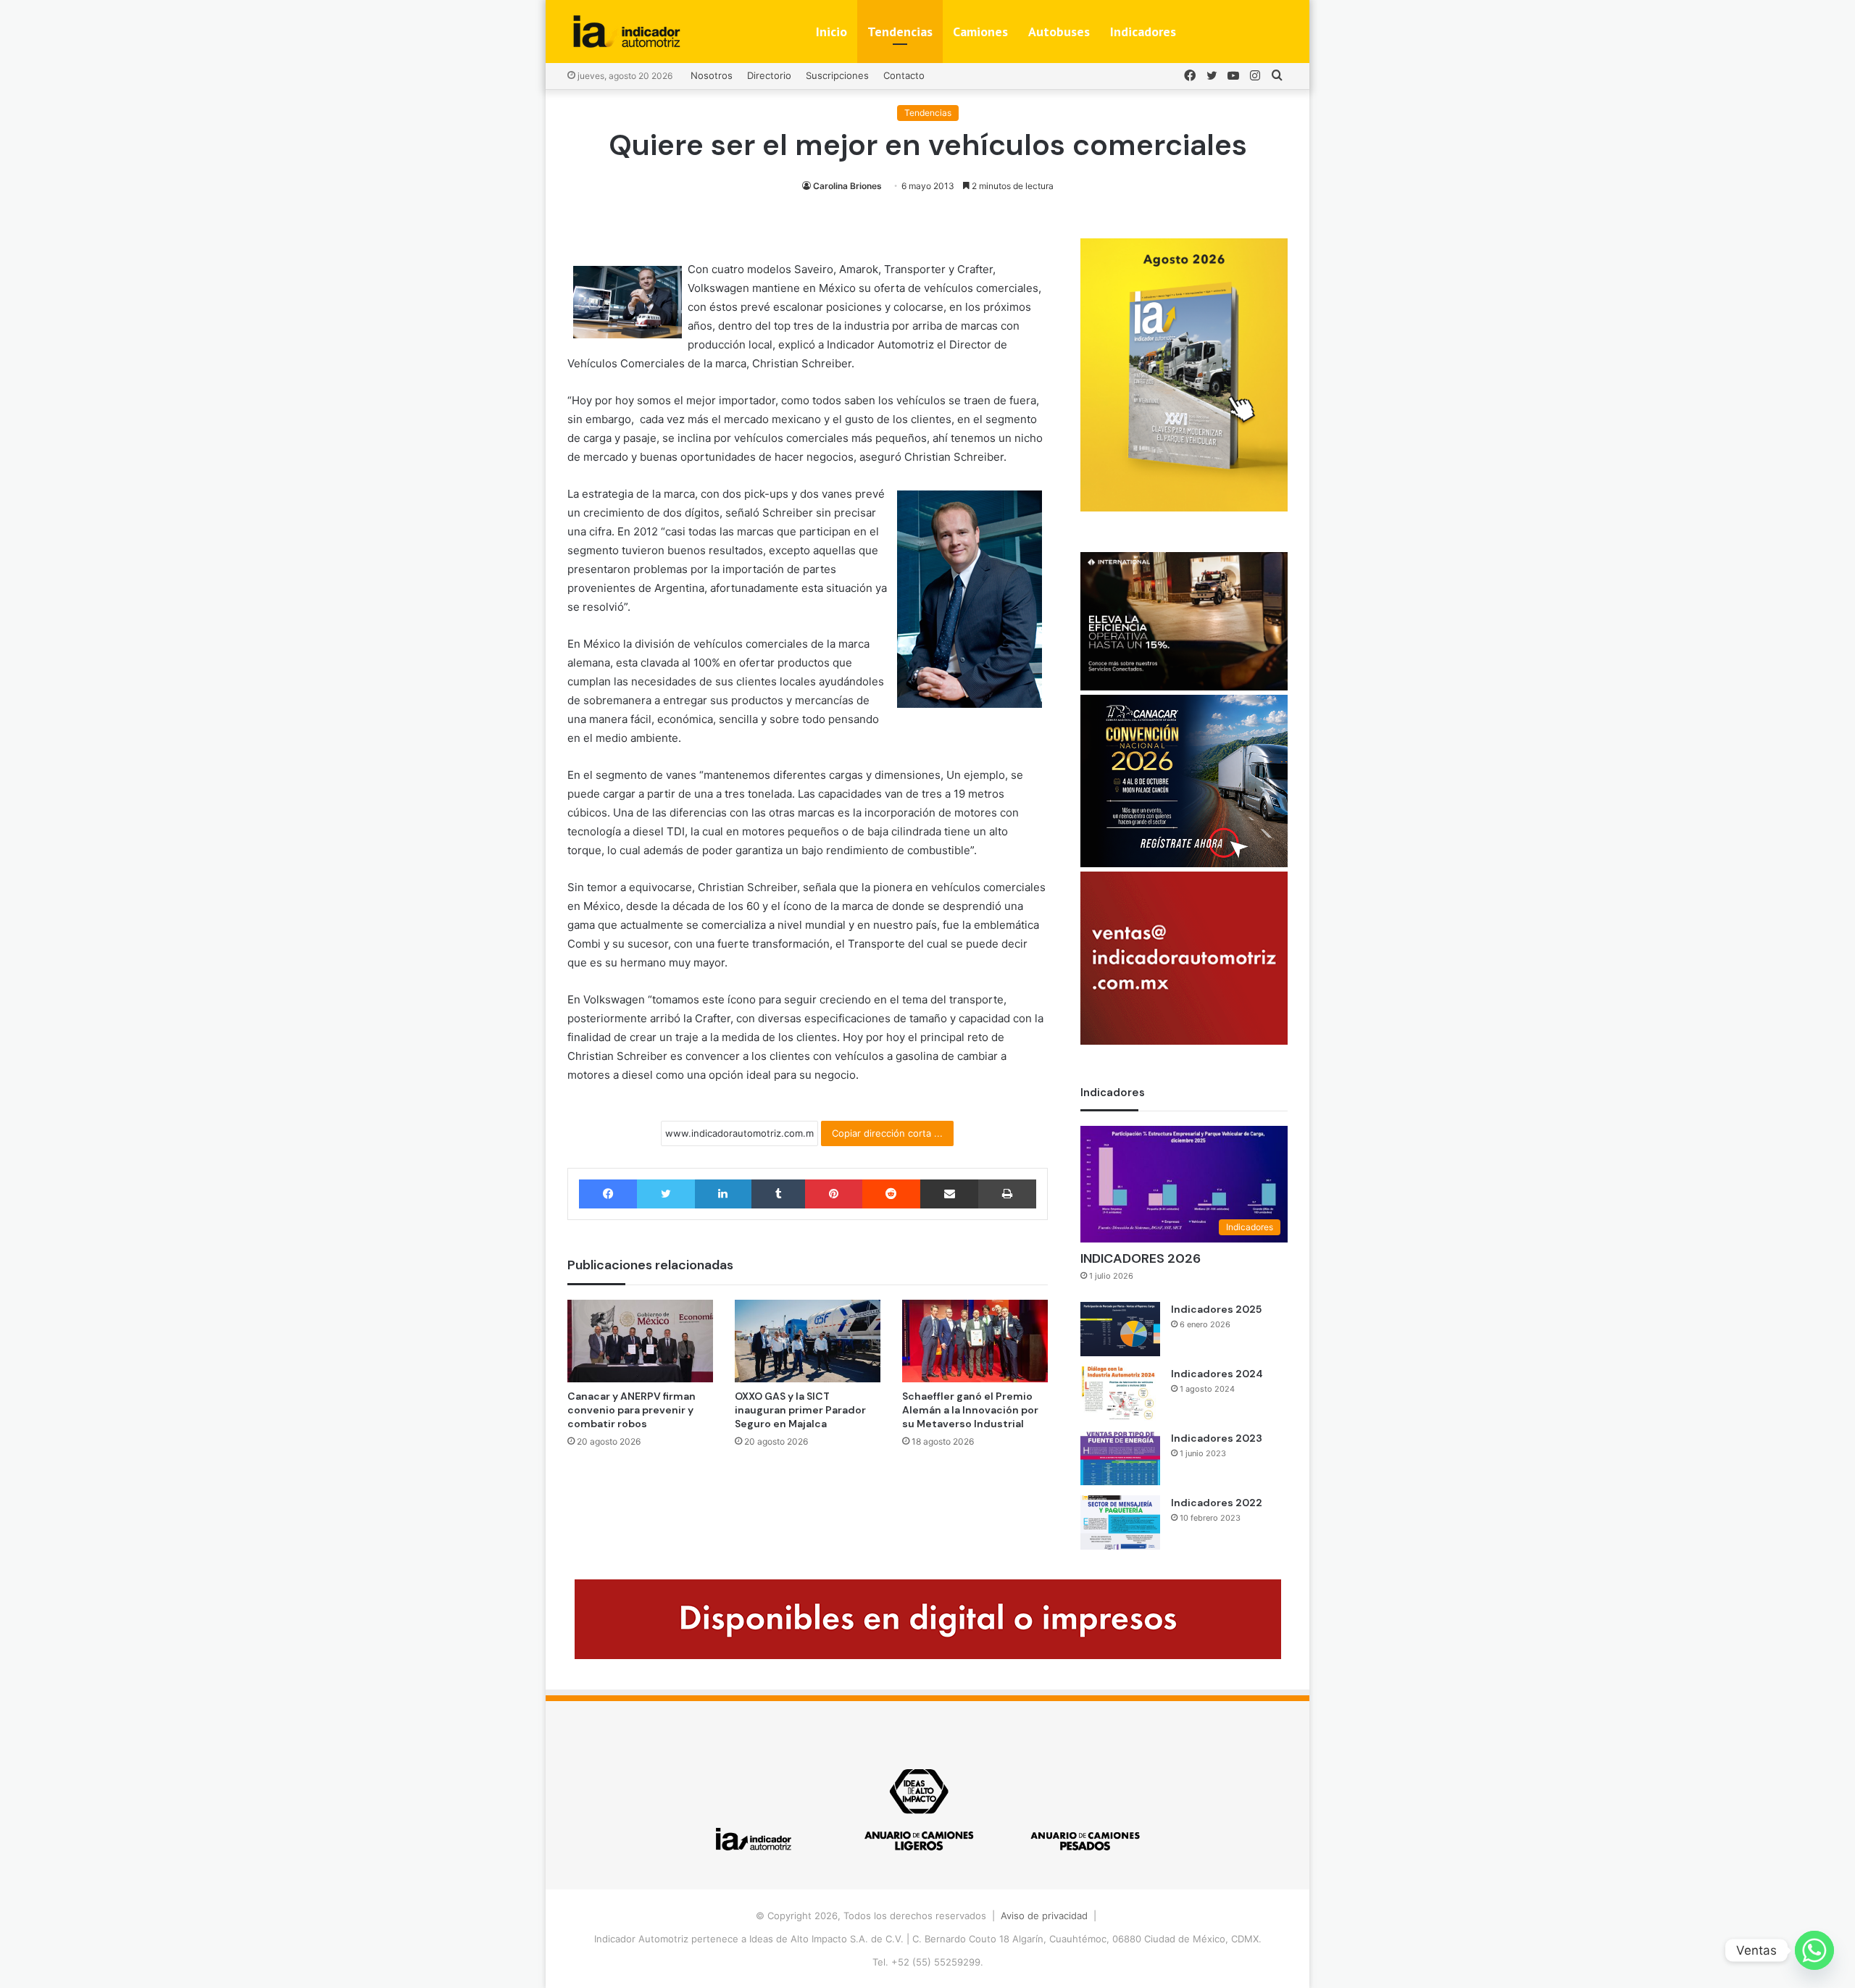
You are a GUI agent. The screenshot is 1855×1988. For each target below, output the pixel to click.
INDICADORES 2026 (1141, 1258)
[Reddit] (891, 1194)
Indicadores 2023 (1217, 1438)
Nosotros (712, 75)
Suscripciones (837, 75)
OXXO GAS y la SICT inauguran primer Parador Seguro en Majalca (800, 1410)
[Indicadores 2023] (1120, 1458)
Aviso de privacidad (1044, 1916)
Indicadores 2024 (1217, 1374)
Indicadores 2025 (1216, 1309)
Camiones (980, 32)
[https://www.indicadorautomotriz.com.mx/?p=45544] (1184, 508)
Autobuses (1059, 32)
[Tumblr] (778, 1194)
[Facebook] (608, 1194)
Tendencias (900, 32)
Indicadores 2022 (1217, 1503)
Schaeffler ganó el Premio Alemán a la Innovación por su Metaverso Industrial (970, 1410)
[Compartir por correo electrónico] (949, 1194)
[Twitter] (666, 1194)
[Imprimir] (1007, 1194)
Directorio (769, 75)
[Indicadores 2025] (1120, 1329)
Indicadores (1143, 32)
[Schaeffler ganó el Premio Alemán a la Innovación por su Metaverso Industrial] (975, 1341)
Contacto (904, 75)
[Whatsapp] (1814, 1950)
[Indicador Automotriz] (627, 32)
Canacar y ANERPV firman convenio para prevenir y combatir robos (631, 1410)
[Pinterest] (833, 1194)
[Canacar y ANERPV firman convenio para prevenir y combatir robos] (640, 1341)
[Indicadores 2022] (1120, 1523)
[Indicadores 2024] (1120, 1394)
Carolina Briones (847, 186)
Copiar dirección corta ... (887, 1133)
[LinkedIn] (723, 1194)
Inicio (831, 32)
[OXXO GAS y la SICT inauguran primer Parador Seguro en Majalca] (808, 1341)
